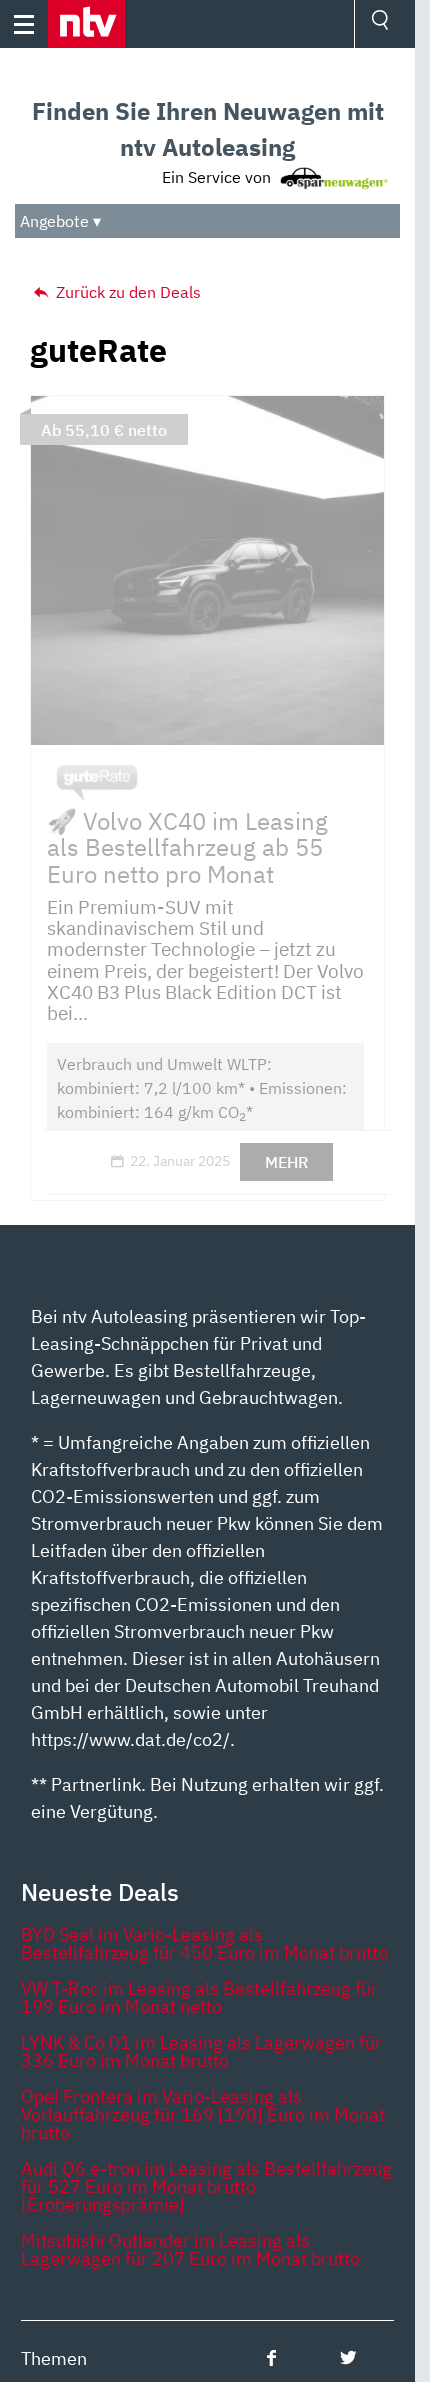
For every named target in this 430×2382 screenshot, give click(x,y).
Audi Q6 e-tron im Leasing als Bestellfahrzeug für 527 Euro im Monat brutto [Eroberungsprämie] (206, 2186)
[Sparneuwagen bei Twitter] (348, 2357)
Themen (54, 2358)
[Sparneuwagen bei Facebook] (271, 2357)
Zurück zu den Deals (126, 292)
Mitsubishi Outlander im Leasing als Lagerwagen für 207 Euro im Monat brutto (190, 2249)
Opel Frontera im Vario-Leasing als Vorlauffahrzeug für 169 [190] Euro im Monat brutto (203, 2114)
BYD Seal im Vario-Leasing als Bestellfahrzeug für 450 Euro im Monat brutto (204, 1943)
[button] (86, 24)
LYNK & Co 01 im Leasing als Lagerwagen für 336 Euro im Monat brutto (201, 2051)
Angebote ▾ (60, 221)
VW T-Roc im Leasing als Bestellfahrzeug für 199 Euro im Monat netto (199, 1997)
